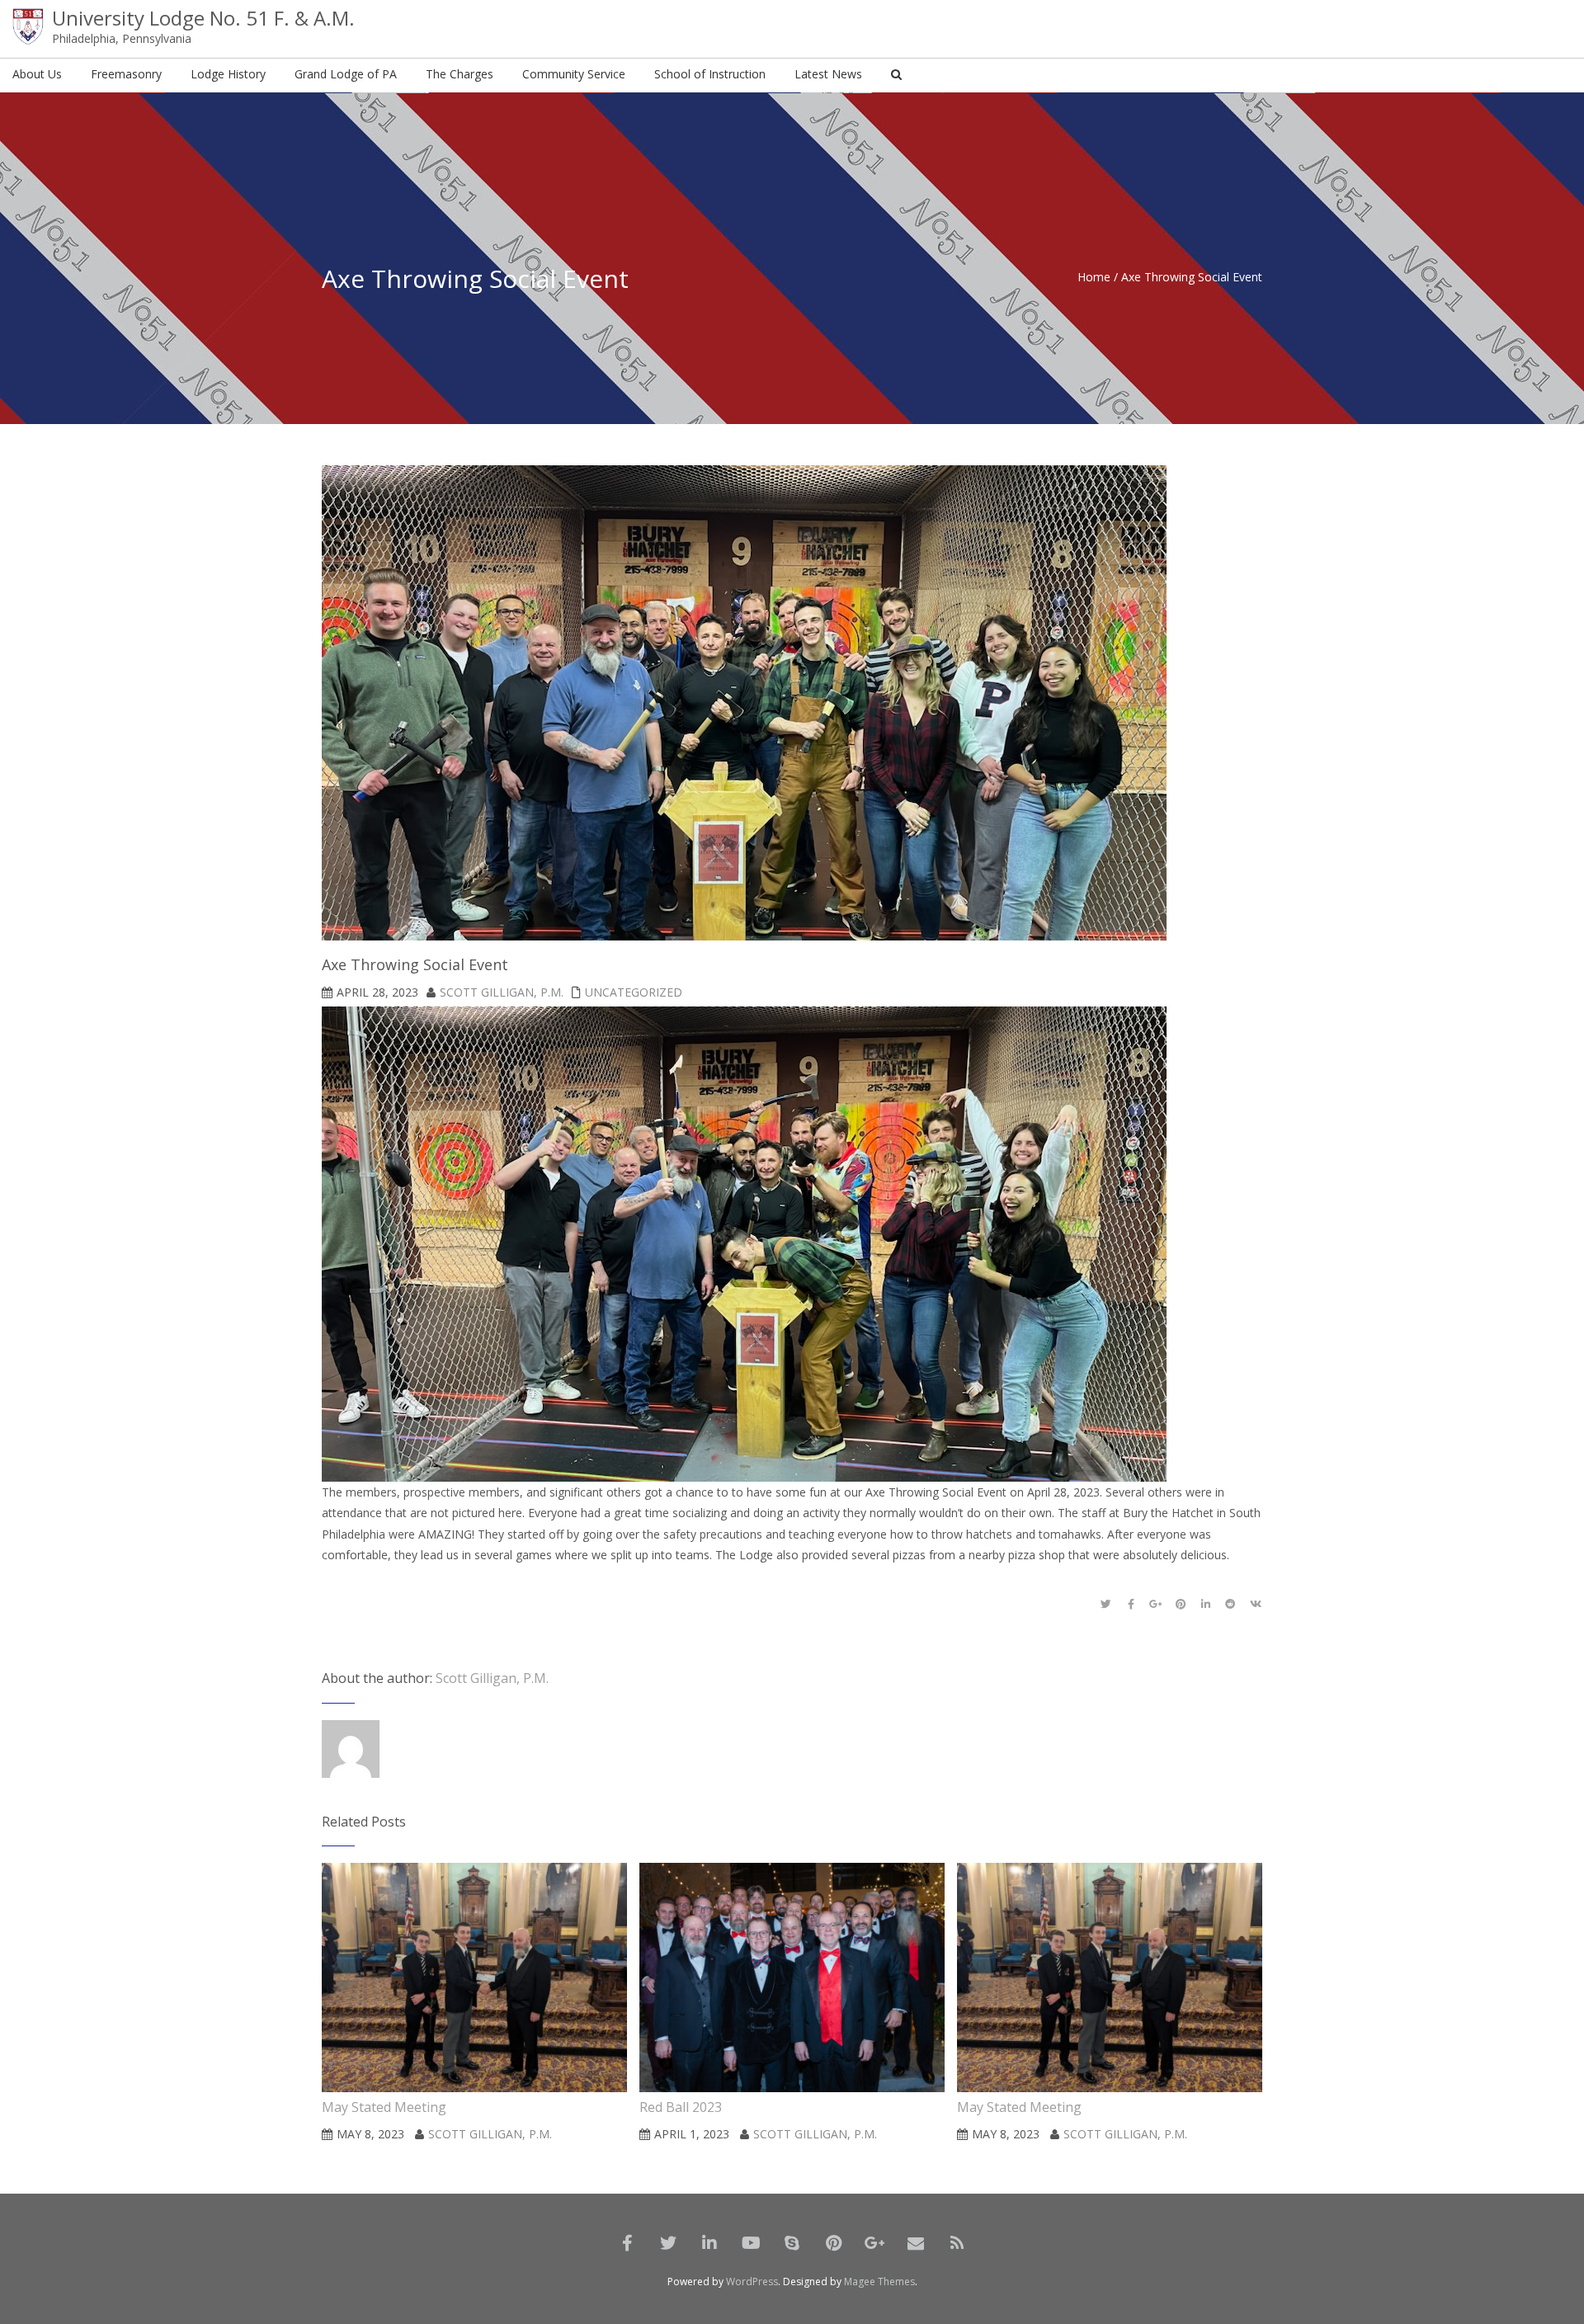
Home (1094, 277)
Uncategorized (634, 992)
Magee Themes (879, 2282)
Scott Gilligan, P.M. (502, 992)
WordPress (752, 2282)
